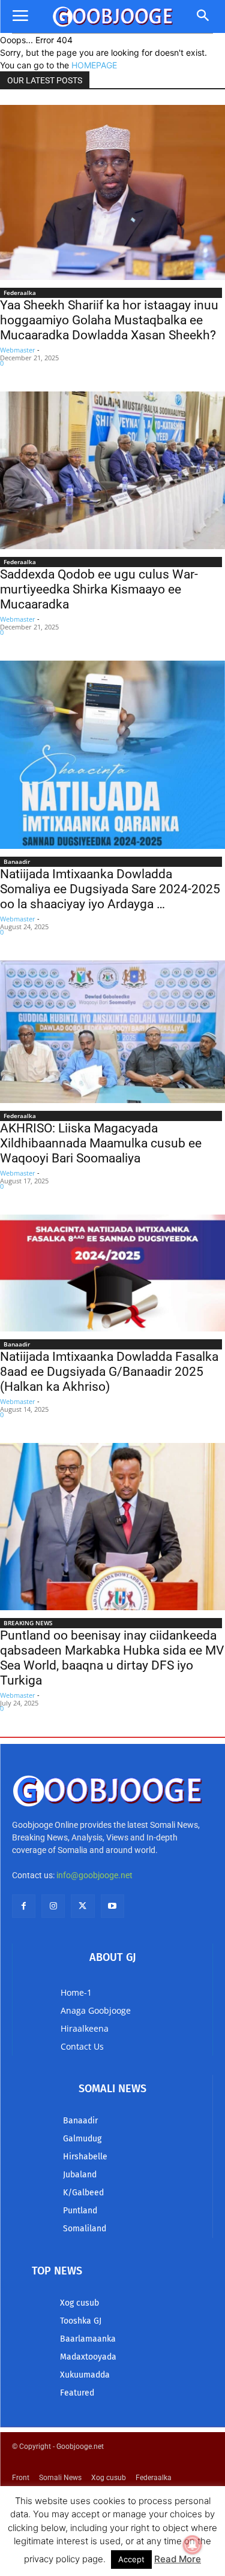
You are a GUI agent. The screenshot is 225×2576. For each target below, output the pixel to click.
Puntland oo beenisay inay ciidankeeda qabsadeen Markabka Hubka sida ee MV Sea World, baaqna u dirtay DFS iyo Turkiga (112, 1658)
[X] (82, 1906)
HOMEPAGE (94, 65)
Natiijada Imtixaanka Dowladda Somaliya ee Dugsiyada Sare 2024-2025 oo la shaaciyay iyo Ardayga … (110, 889)
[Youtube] (112, 1906)
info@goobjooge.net (94, 1875)
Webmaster (18, 350)
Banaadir (17, 861)
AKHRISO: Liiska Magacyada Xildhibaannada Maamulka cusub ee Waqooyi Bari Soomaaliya (101, 1143)
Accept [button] (131, 2559)
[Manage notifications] (193, 2545)
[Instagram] (53, 1906)
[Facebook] (24, 1906)
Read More (178, 2559)
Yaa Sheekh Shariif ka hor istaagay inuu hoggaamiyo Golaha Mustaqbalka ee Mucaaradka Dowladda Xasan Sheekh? (109, 320)
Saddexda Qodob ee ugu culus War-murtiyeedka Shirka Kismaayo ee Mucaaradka (99, 589)
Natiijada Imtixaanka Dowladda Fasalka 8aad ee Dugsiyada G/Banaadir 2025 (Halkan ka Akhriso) (109, 1372)
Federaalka (20, 293)
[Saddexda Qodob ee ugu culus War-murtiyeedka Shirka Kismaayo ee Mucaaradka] (112, 470)
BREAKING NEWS (28, 1623)
